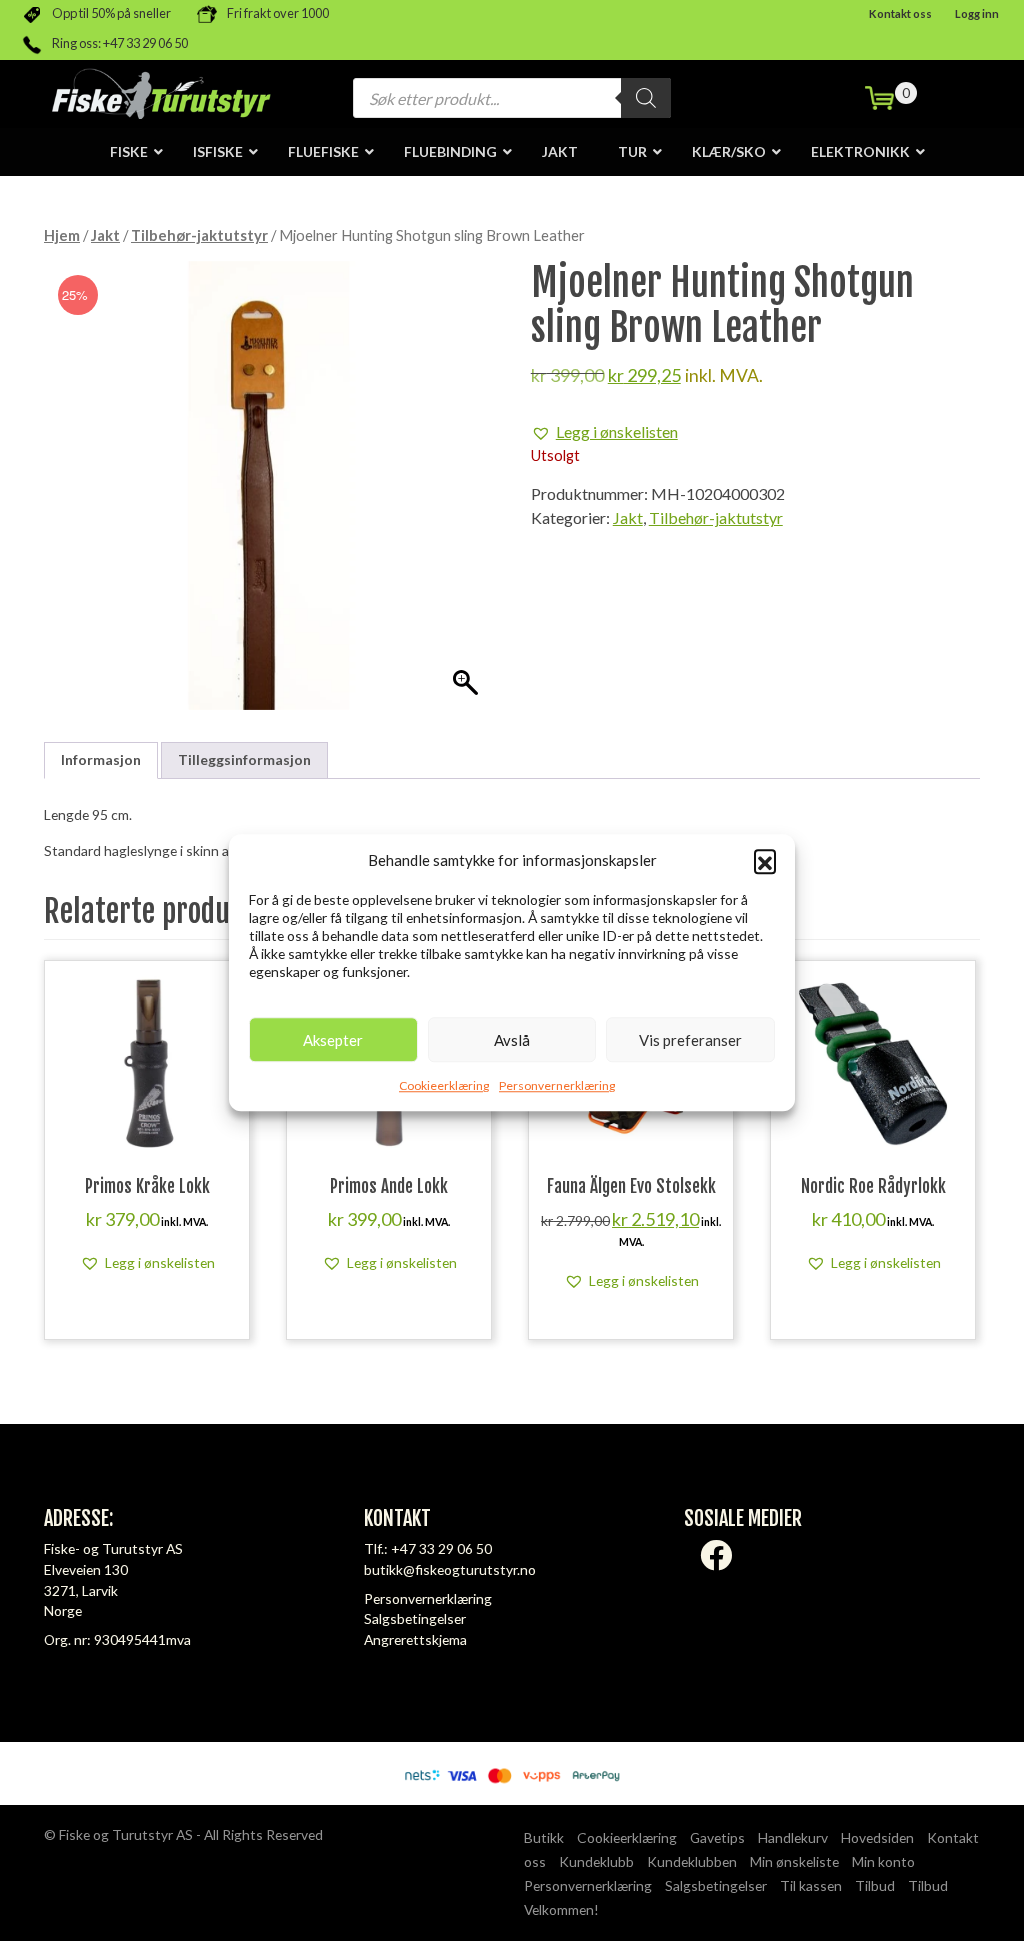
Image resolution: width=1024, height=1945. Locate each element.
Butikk (544, 1837)
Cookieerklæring (444, 1085)
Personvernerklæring (557, 1085)
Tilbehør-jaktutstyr (199, 235)
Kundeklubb (596, 1861)
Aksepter (333, 1040)
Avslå (512, 1040)
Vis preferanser (690, 1040)
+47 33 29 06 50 (441, 1548)
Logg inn (977, 13)
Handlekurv (793, 1837)
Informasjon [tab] (101, 759)
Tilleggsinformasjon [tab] (244, 759)
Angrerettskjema (415, 1639)
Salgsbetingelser (415, 1618)
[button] (765, 860)
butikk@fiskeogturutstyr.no (450, 1569)
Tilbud (875, 1885)
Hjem (62, 235)
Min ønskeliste (794, 1861)
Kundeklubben (692, 1861)
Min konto (883, 1861)
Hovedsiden (877, 1837)
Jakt (105, 235)
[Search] (646, 98)
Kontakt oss (900, 13)
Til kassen (811, 1885)
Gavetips (717, 1837)
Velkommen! (561, 1909)
